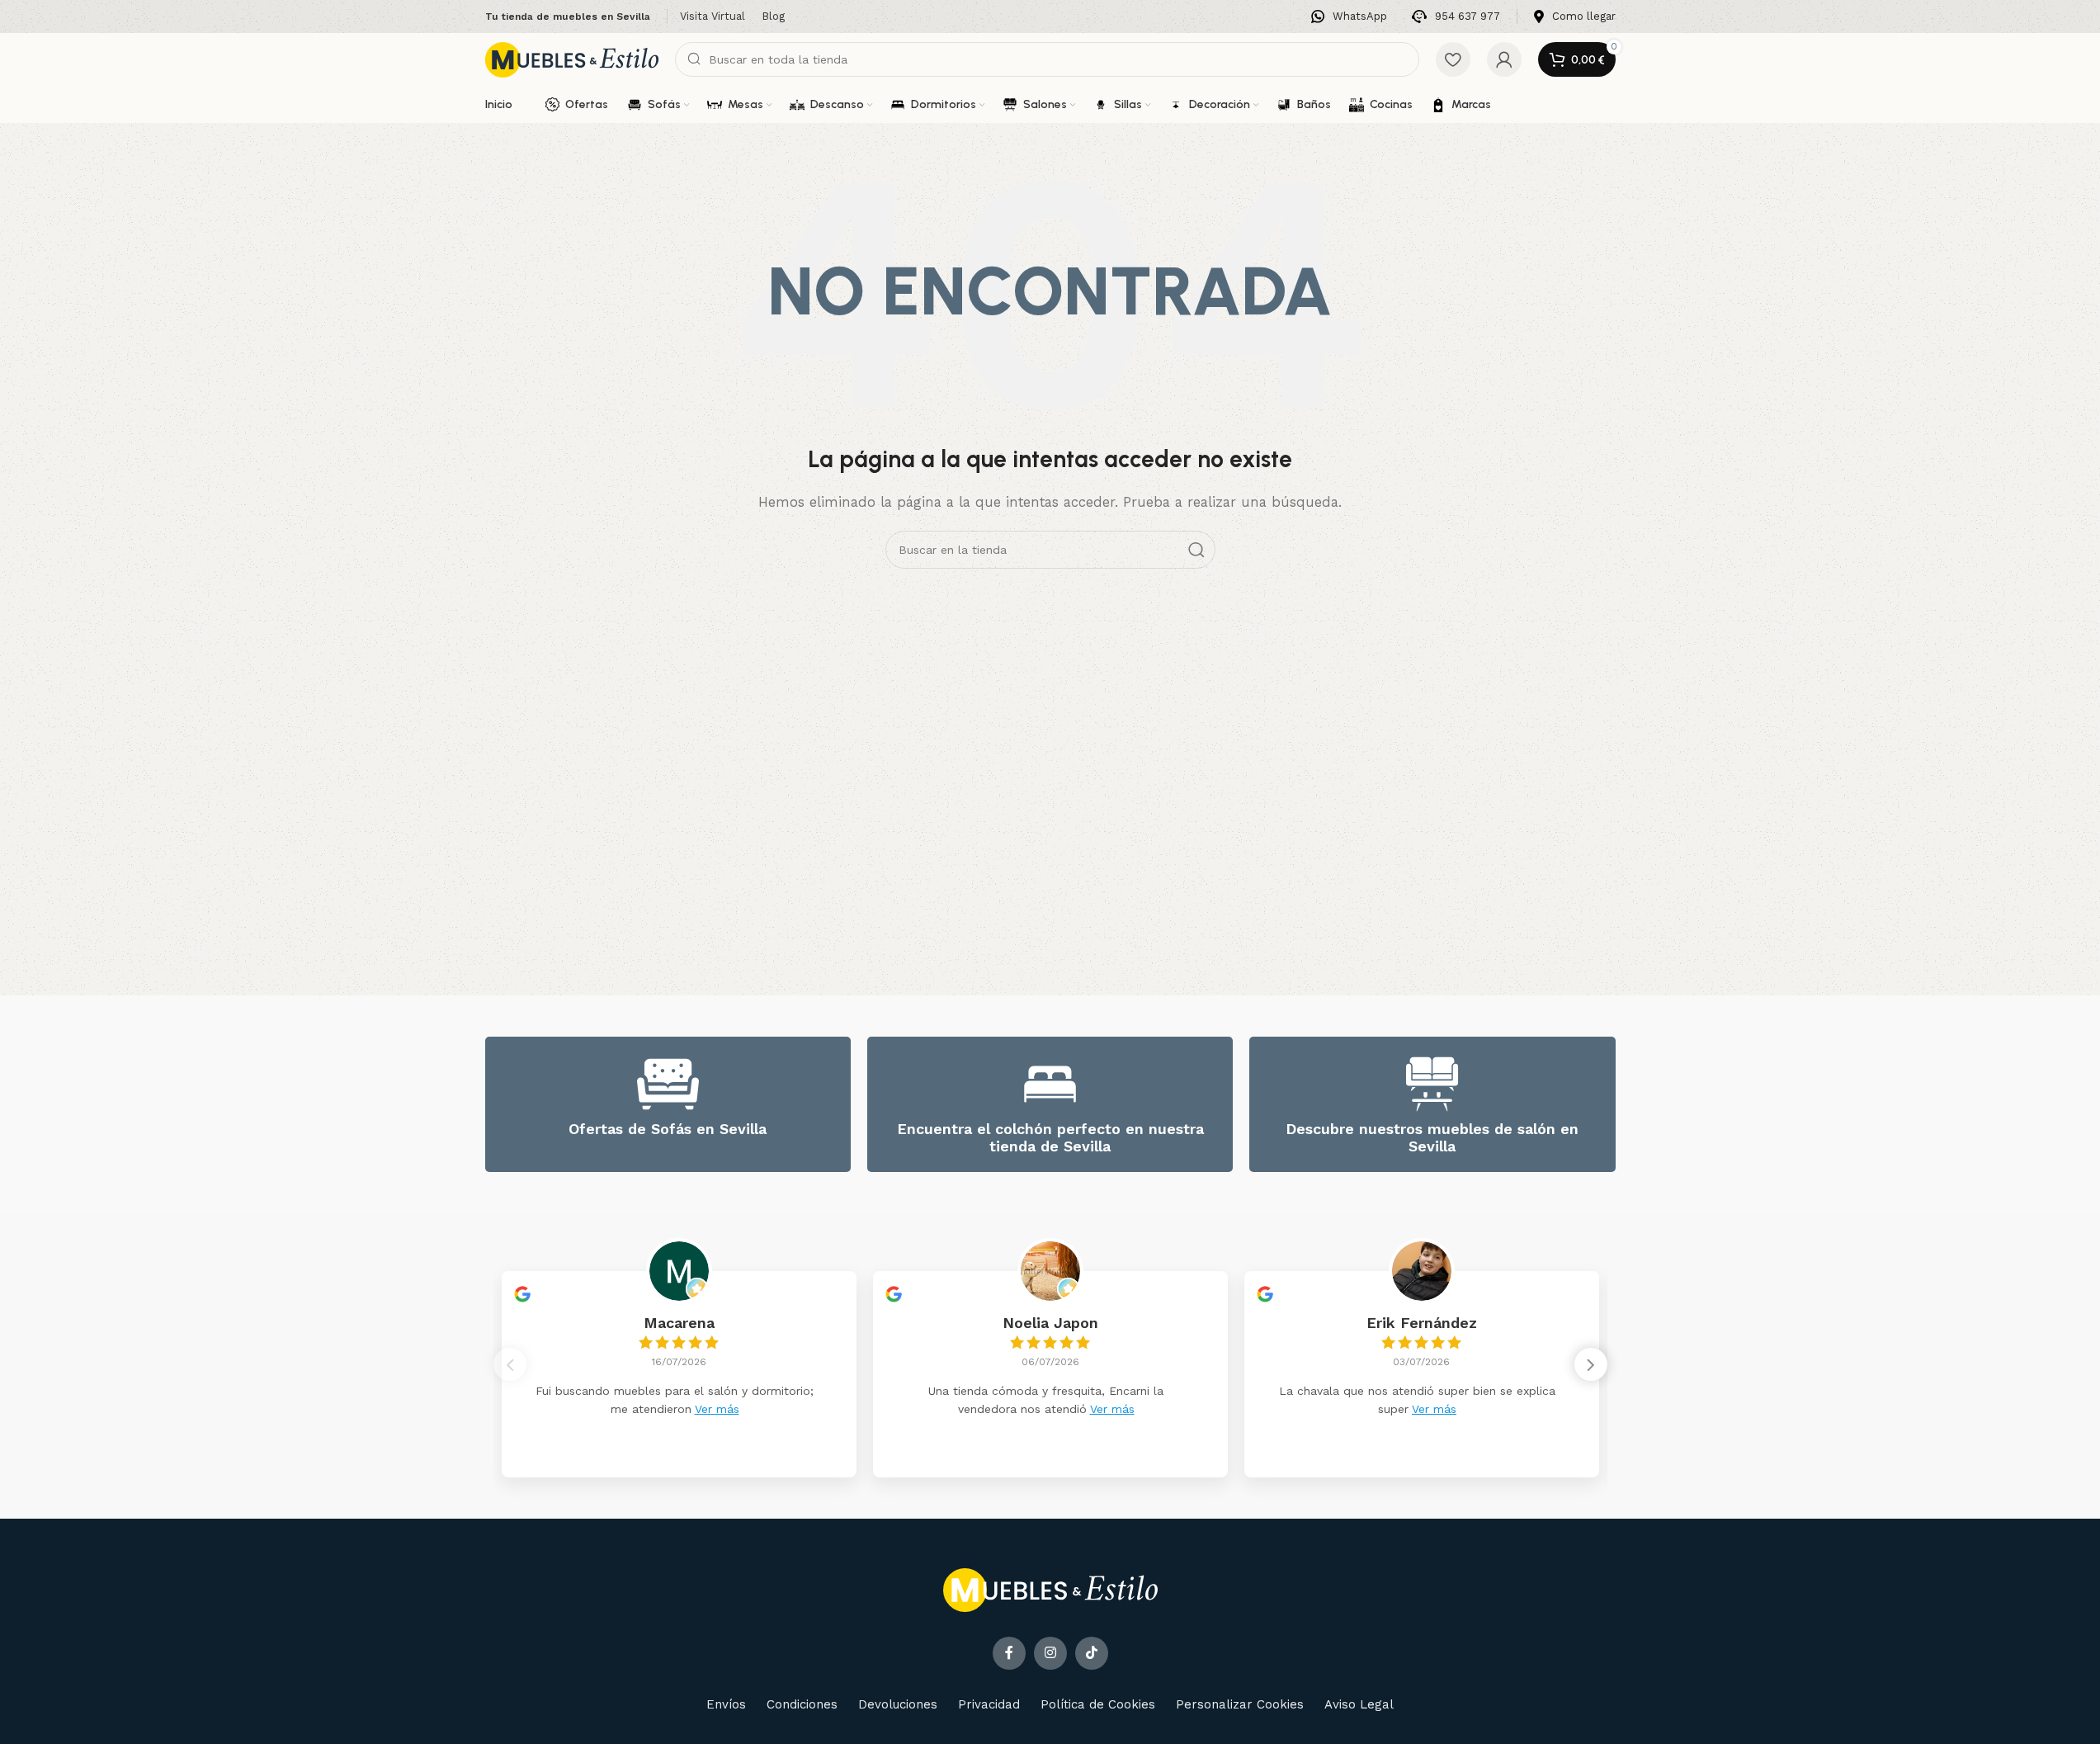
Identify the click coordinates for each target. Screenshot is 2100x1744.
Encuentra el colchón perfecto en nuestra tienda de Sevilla (1050, 1138)
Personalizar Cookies (1240, 1704)
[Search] (1196, 550)
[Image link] (1050, 1589)
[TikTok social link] (1092, 1653)
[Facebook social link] (1009, 1653)
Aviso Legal (1359, 1704)
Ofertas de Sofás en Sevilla (668, 1129)
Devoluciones (898, 1704)
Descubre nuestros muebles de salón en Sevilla (1432, 1138)
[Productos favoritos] (1453, 59)
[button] (1591, 1364)
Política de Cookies (1098, 1704)
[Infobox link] (1349, 17)
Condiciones (802, 1704)
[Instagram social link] (1050, 1653)
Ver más (717, 1409)
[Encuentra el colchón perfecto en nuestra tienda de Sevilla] (1050, 1084)
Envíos (726, 1704)
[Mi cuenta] (1504, 59)
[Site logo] (572, 59)
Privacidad (989, 1704)
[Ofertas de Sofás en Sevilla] (668, 1084)
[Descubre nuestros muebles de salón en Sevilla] (1432, 1084)
